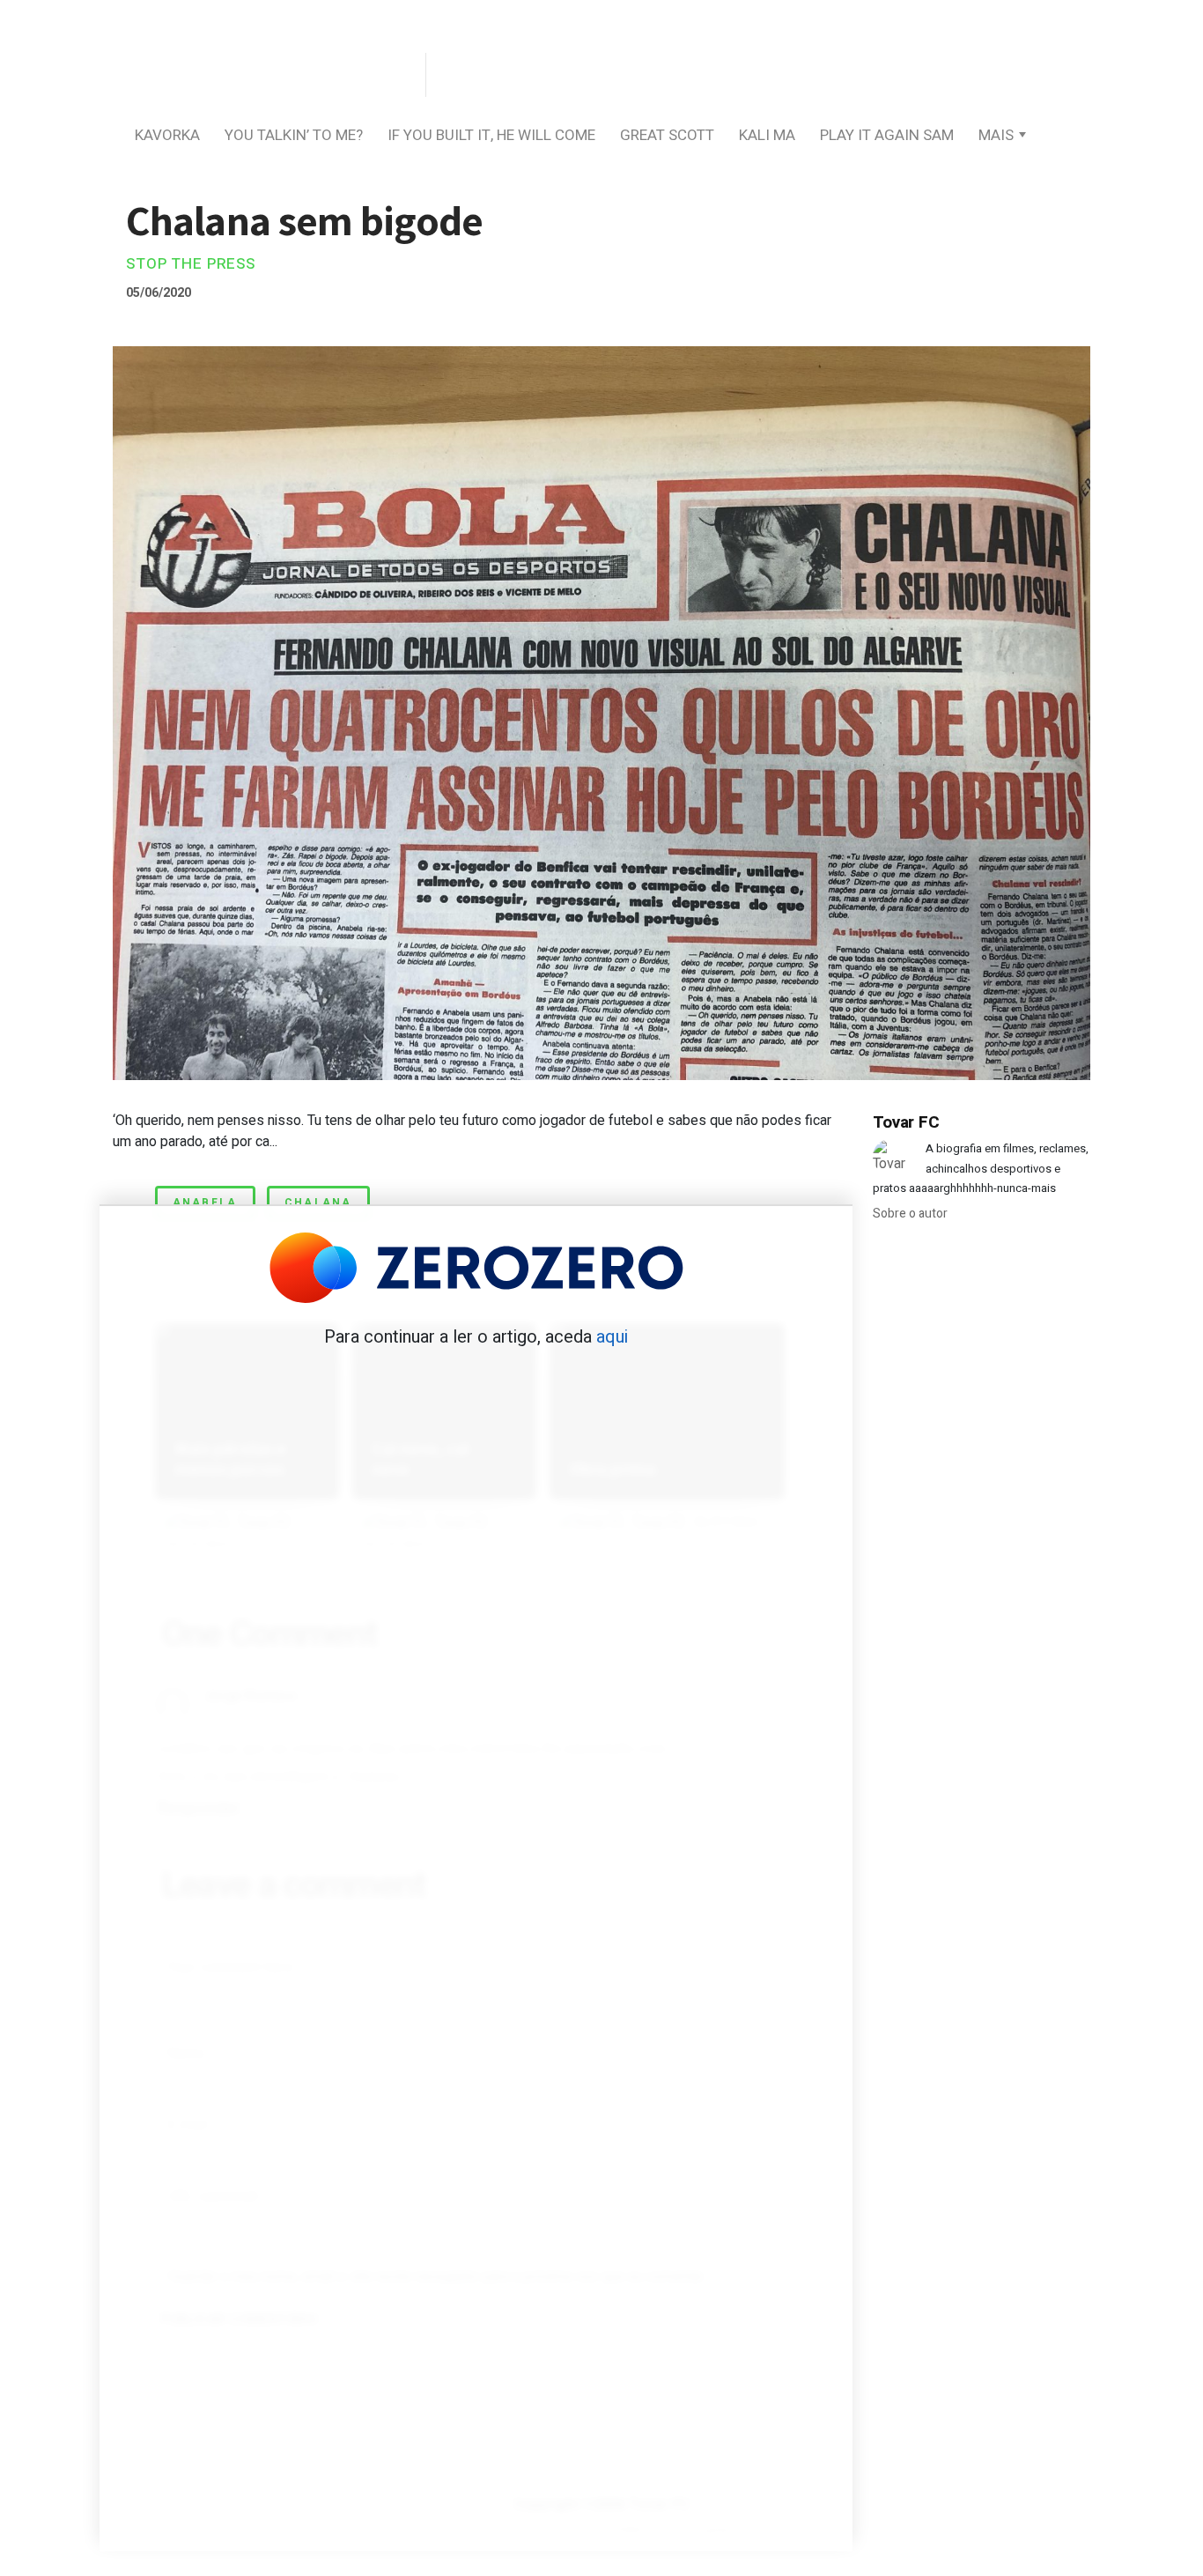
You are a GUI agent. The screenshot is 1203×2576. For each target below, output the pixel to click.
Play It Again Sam (887, 135)
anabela (205, 1203)
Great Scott (667, 135)
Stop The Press (191, 264)
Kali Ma (767, 135)
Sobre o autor (910, 1214)
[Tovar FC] (267, 76)
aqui (612, 1337)
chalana (318, 1203)
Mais (996, 135)
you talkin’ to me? (294, 135)
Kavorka (167, 135)
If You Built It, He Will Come (491, 135)
